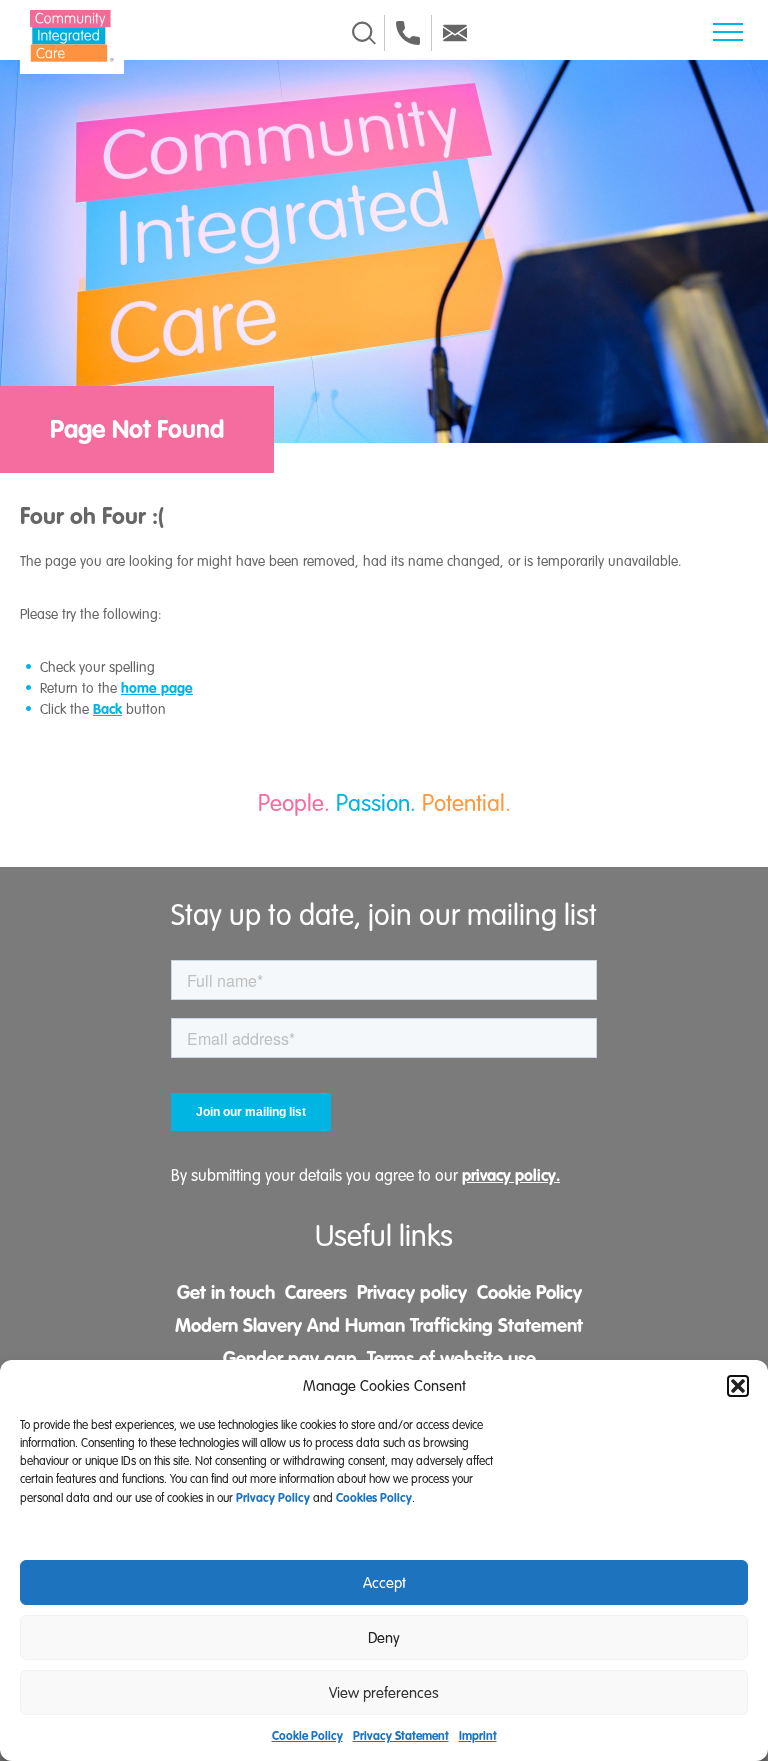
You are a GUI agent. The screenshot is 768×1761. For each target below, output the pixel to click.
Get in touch (226, 1293)
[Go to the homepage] (72, 36)
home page (157, 688)
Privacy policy (412, 1293)
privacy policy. (511, 1175)
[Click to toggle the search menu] (364, 33)
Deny (384, 1638)
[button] (738, 1386)
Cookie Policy (307, 1736)
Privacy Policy (273, 1498)
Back (107, 709)
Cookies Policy (374, 1498)
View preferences (384, 1693)
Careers (316, 1293)
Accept (384, 1583)
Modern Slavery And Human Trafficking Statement (379, 1326)
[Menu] (728, 32)
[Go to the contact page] (408, 33)
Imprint (478, 1736)
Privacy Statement (401, 1736)
